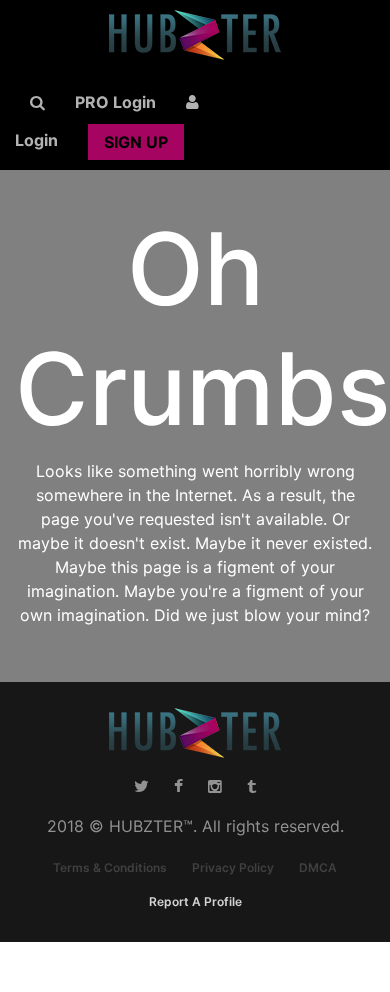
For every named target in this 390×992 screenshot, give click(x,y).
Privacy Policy (233, 867)
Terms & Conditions (110, 867)
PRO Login (115, 102)
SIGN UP (136, 142)
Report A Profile (195, 901)
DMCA (318, 867)
